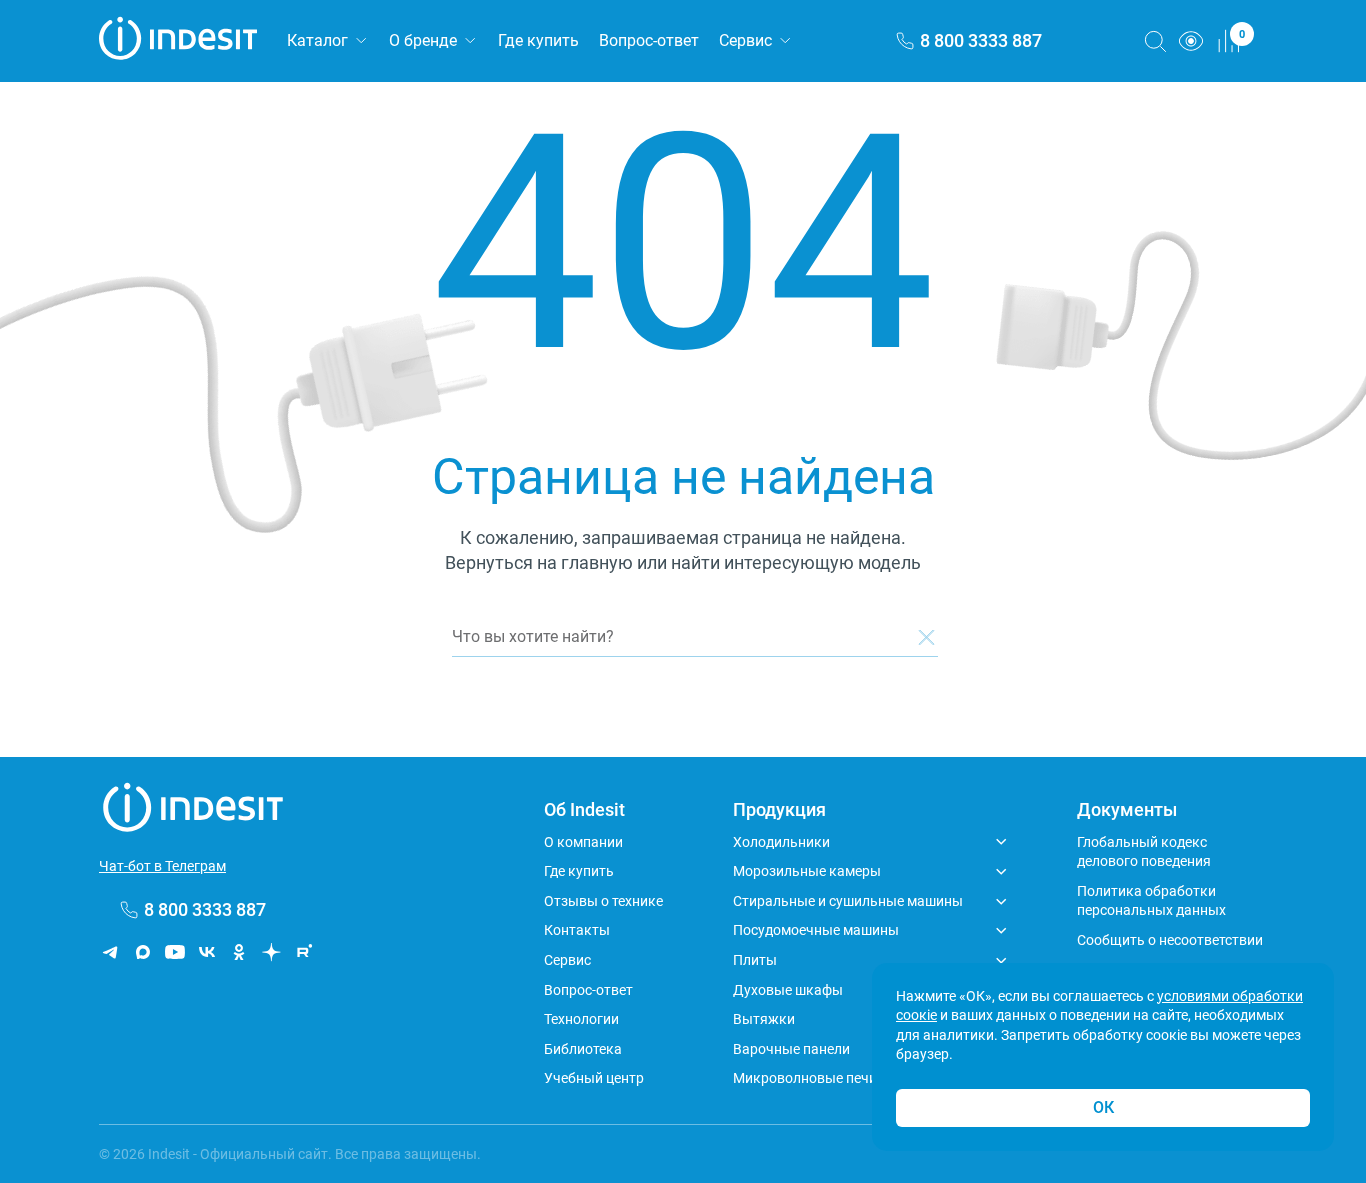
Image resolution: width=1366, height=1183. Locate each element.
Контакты (577, 930)
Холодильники (781, 842)
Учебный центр (594, 1078)
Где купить (538, 40)
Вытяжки (764, 1019)
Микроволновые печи (805, 1078)
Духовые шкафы (788, 990)
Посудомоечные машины (816, 930)
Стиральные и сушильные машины (848, 901)
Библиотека (583, 1049)
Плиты (755, 960)
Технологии (581, 1019)
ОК (1103, 1107)
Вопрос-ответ (649, 40)
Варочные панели (791, 1049)
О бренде (423, 40)
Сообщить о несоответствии (1170, 940)
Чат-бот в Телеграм (162, 866)
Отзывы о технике (603, 901)
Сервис (745, 40)
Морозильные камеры (807, 871)
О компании (583, 842)
